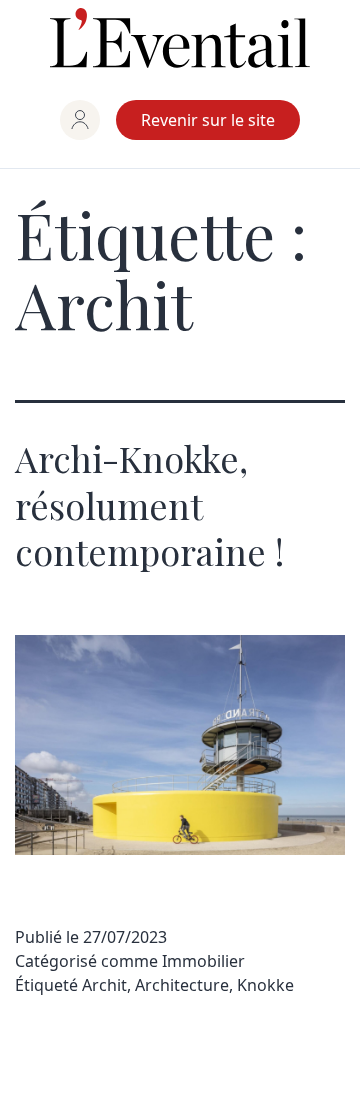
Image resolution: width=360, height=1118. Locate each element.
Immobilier (203, 961)
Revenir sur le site (208, 120)
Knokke (265, 985)
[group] (80, 120)
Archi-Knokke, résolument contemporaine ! (149, 505)
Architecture (182, 985)
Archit (104, 985)
